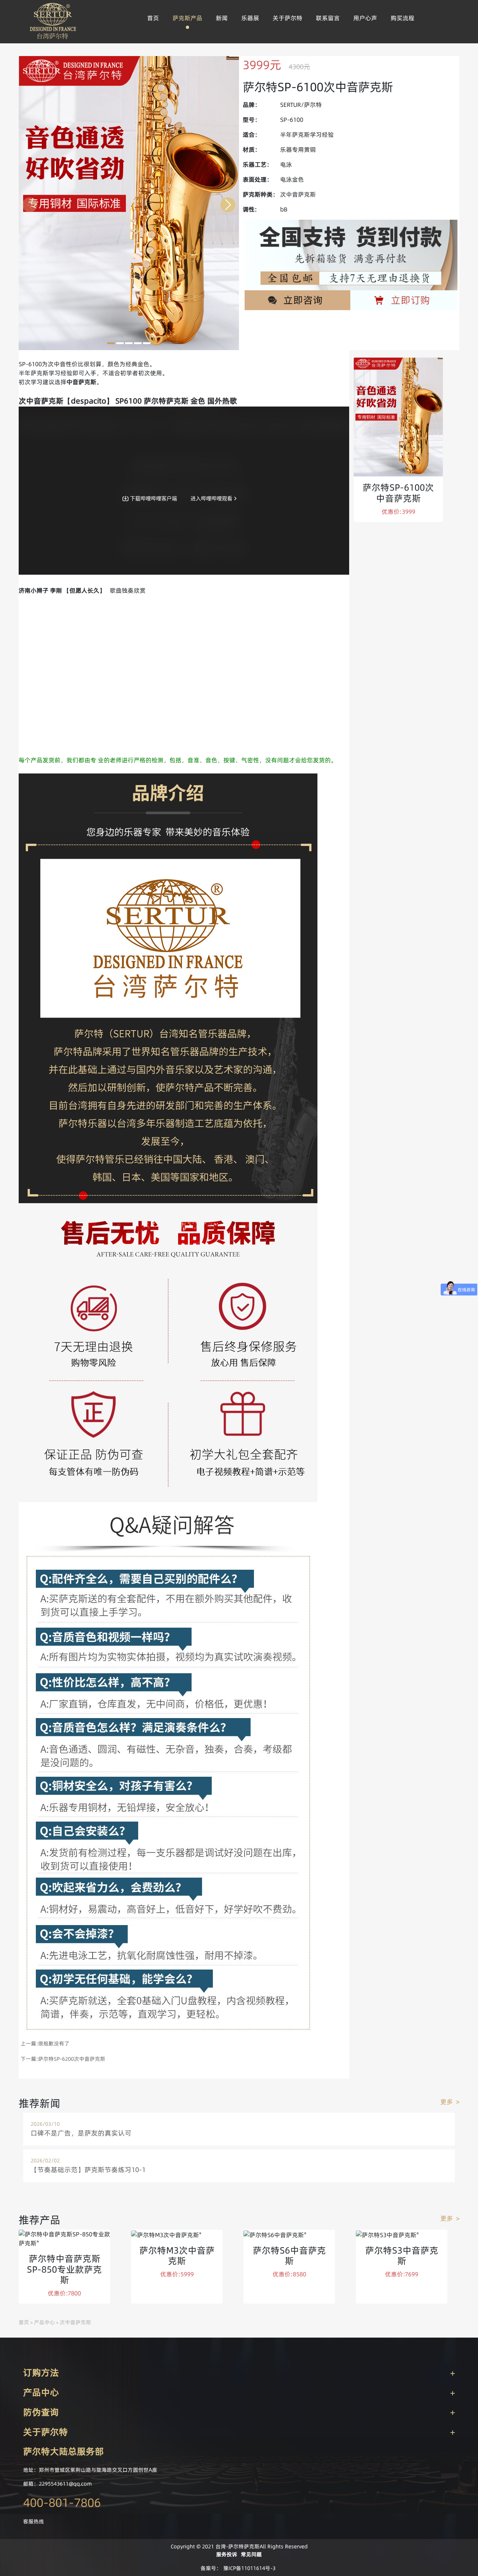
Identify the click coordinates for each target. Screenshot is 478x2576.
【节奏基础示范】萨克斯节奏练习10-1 (88, 2170)
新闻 (222, 18)
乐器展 (250, 18)
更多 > (450, 2102)
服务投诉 (227, 2554)
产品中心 (44, 2322)
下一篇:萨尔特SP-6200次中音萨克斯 (63, 2059)
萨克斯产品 (187, 18)
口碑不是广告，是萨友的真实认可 (81, 2133)
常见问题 (251, 2554)
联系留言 (328, 18)
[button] (111, 343)
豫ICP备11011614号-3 (249, 2568)
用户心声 (365, 18)
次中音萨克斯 (75, 2322)
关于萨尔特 (288, 18)
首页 (153, 18)
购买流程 (403, 18)
